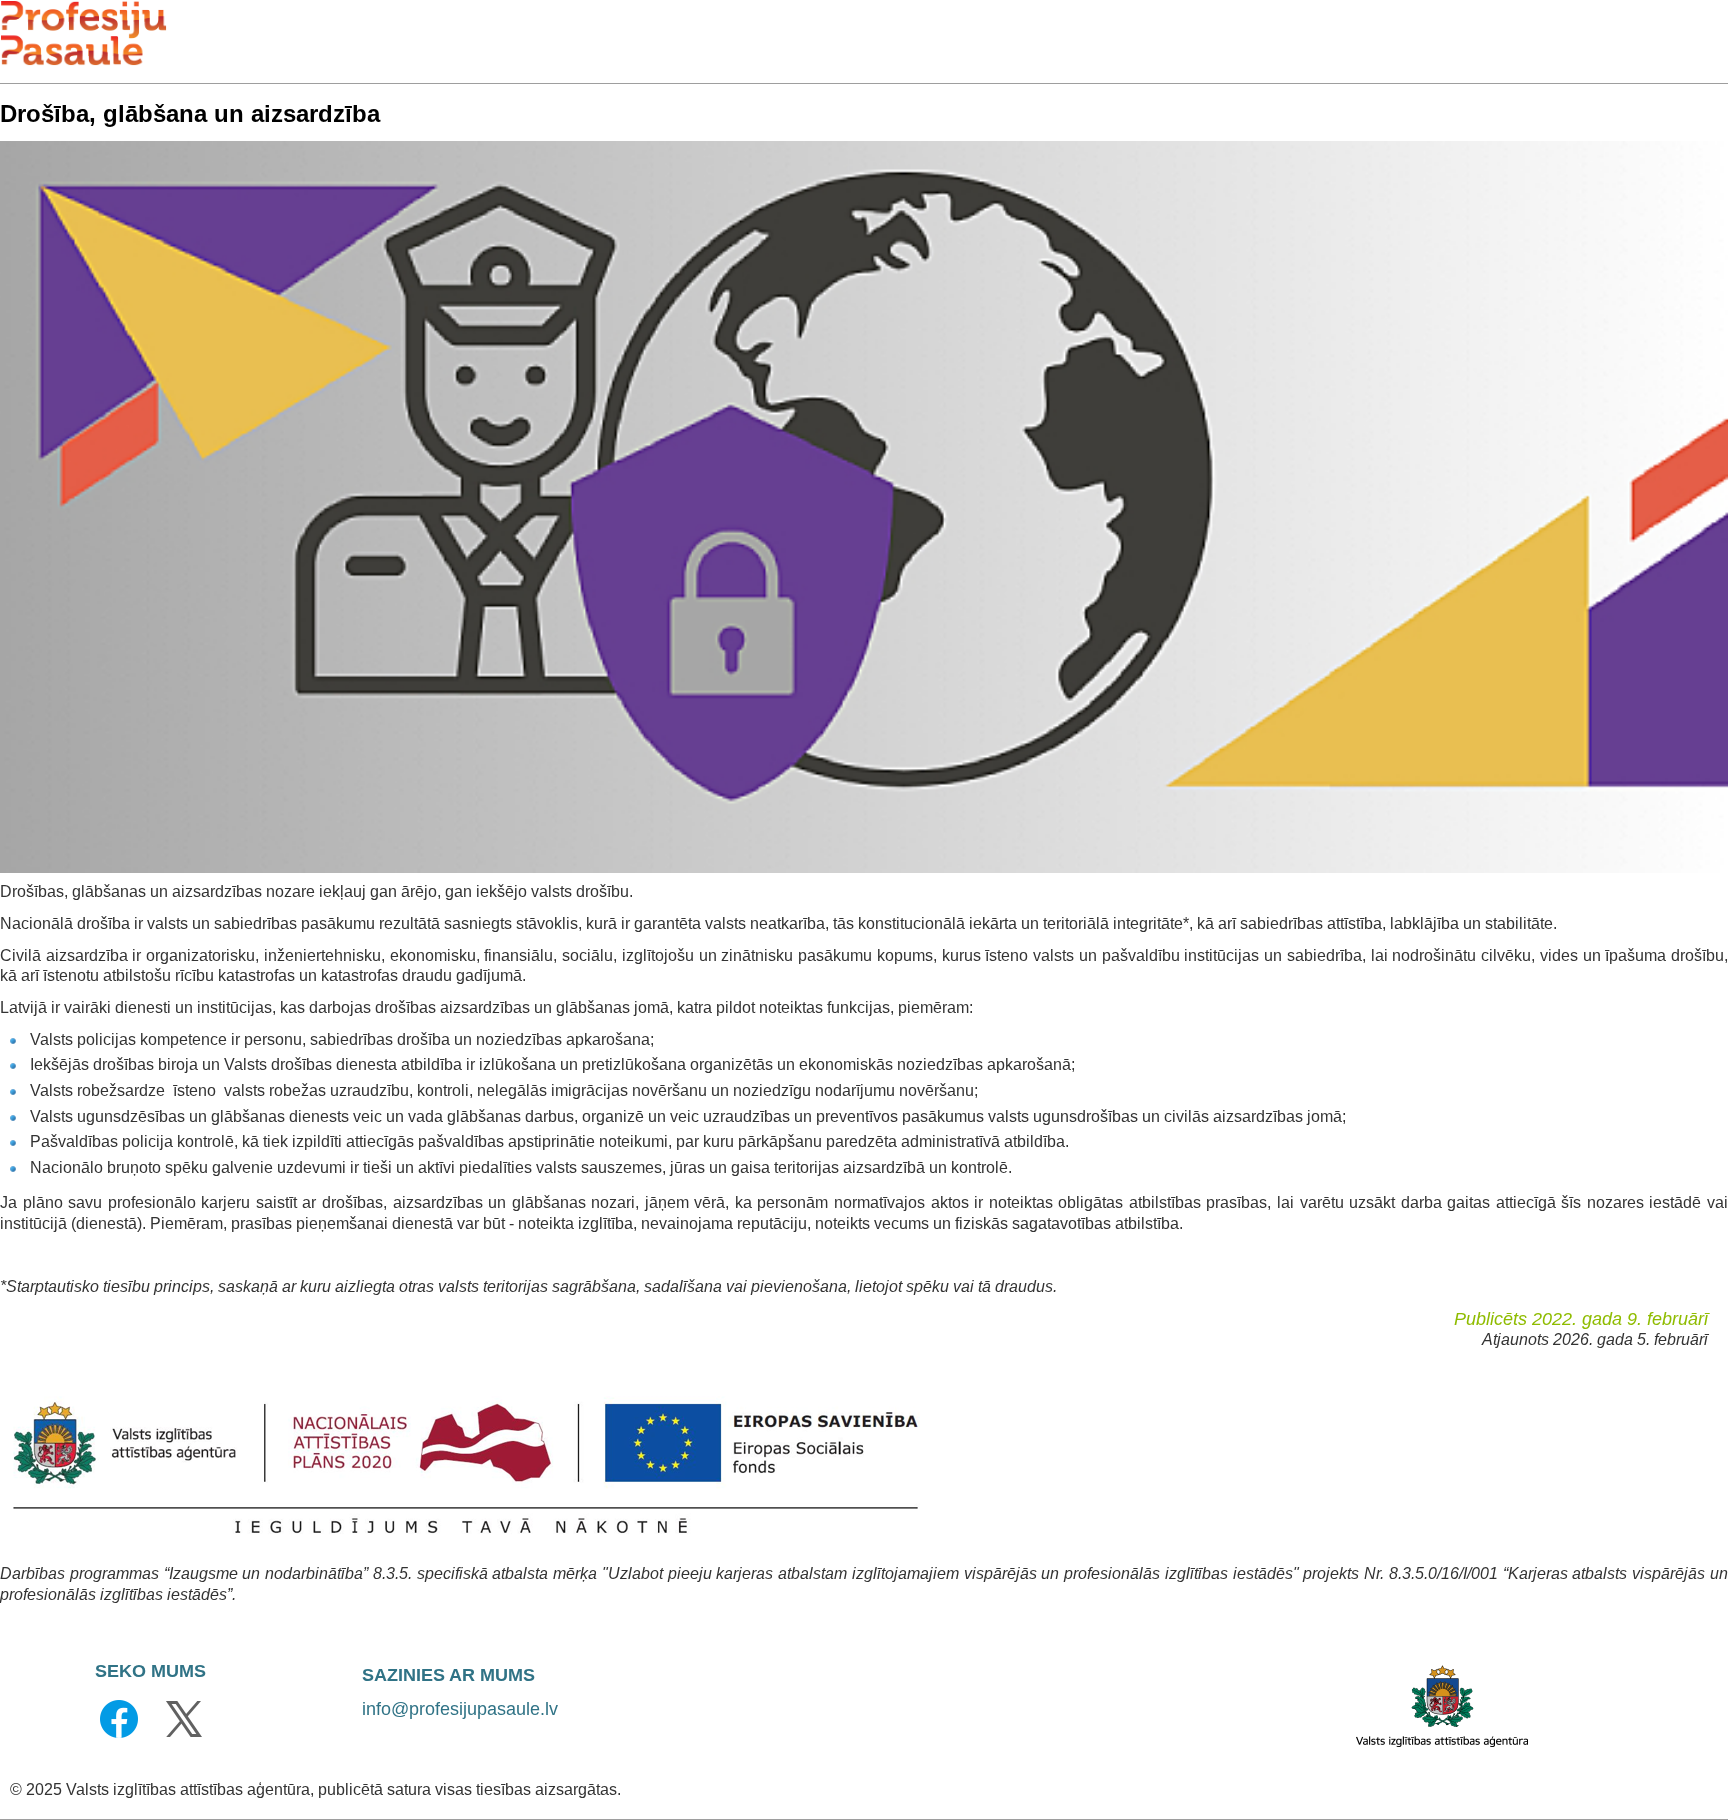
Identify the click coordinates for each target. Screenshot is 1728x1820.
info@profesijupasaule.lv (460, 1709)
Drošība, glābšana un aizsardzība (190, 113)
